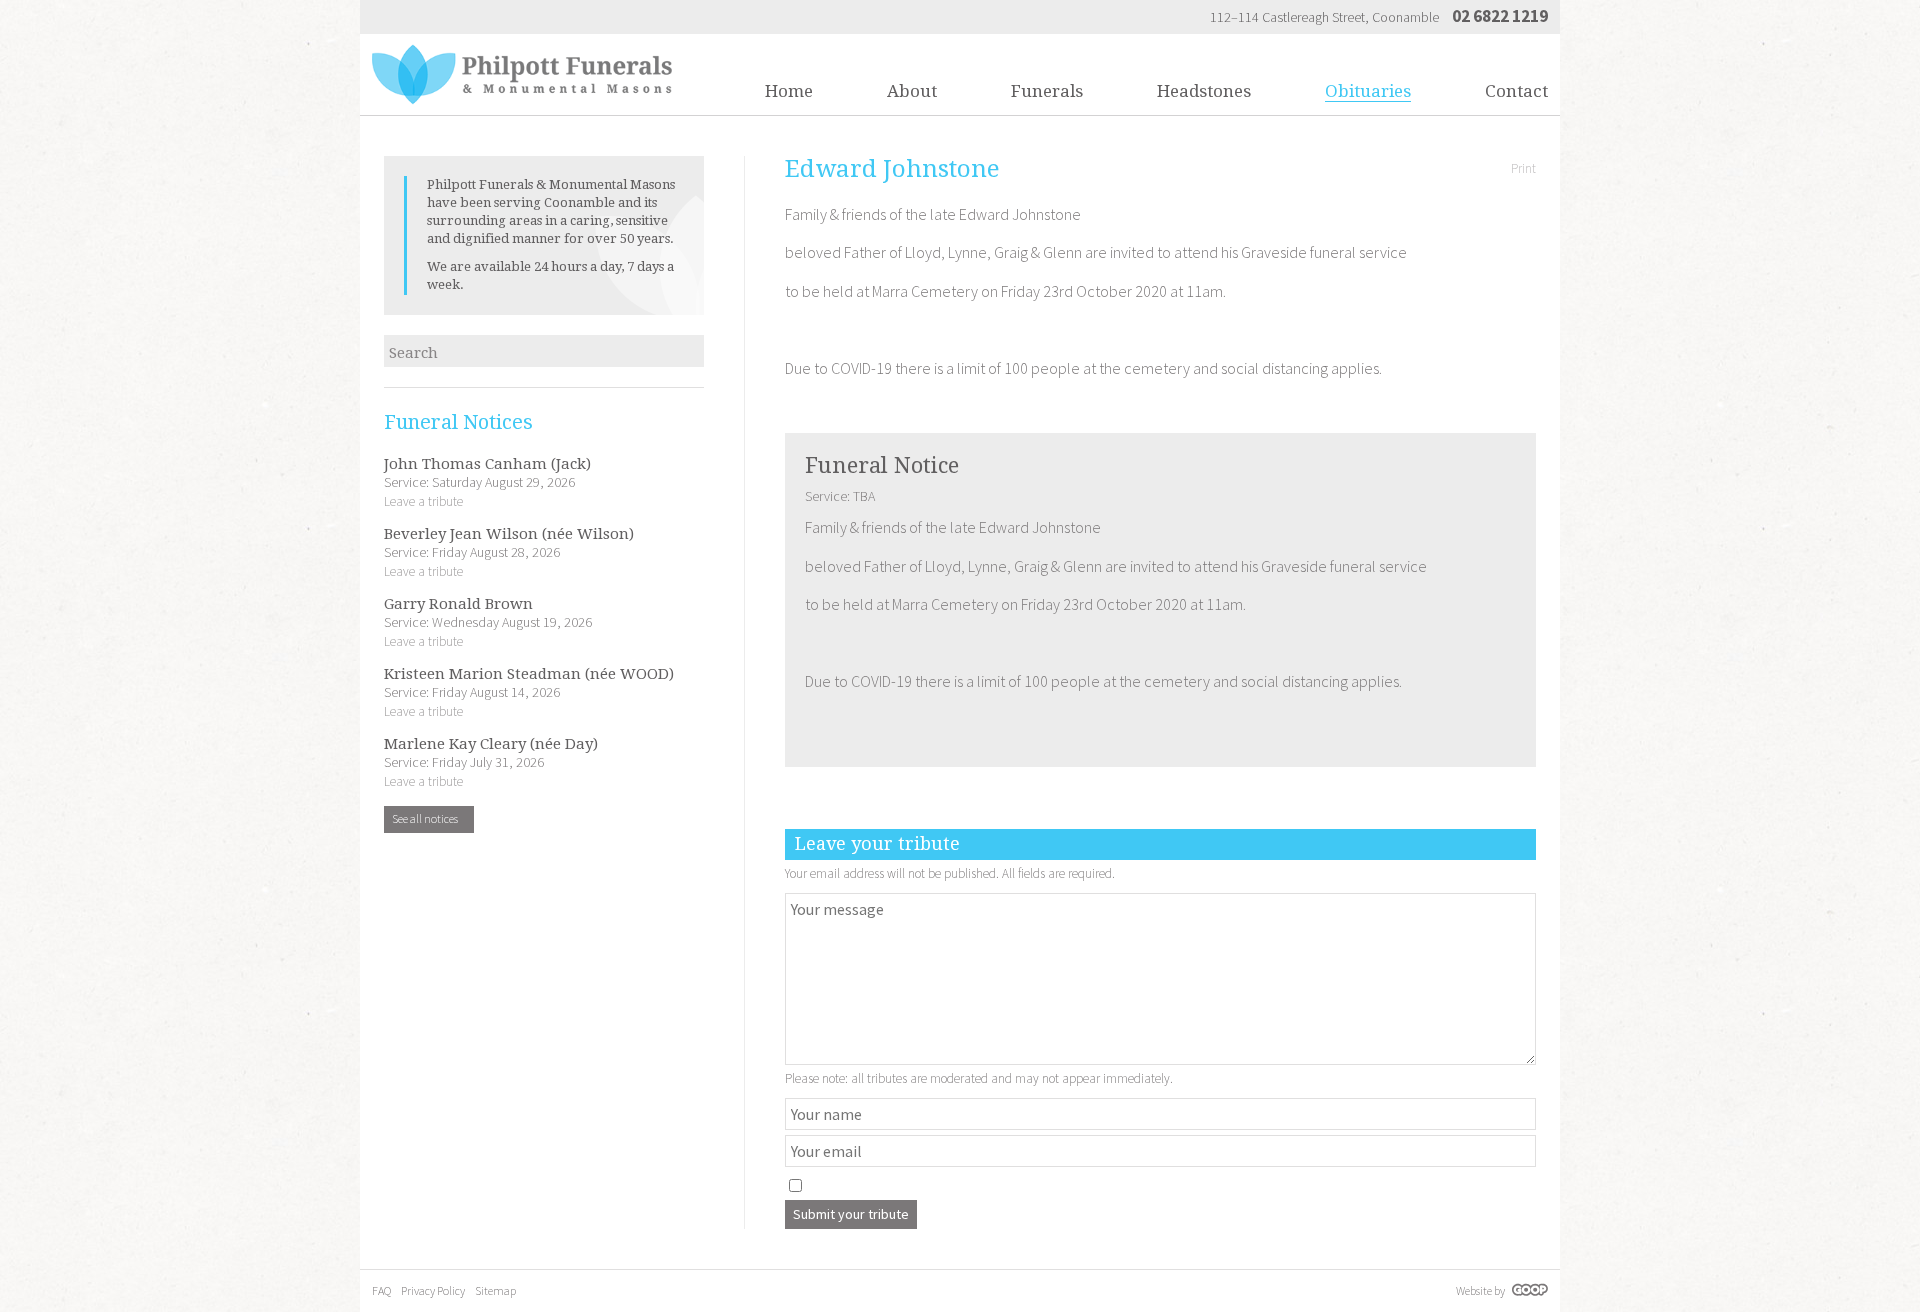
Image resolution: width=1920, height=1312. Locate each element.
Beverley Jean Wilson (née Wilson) (509, 534)
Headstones (1204, 91)
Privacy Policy (433, 1290)
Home (789, 91)
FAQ (381, 1290)
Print (1523, 168)
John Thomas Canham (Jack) (487, 464)
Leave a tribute (423, 501)
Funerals (1047, 91)
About (912, 91)
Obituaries (1368, 91)
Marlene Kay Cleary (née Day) (491, 744)
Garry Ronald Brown (458, 604)
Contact (1516, 91)
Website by (1481, 1290)
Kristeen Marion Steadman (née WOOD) (529, 674)
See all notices (426, 818)
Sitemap (495, 1290)
